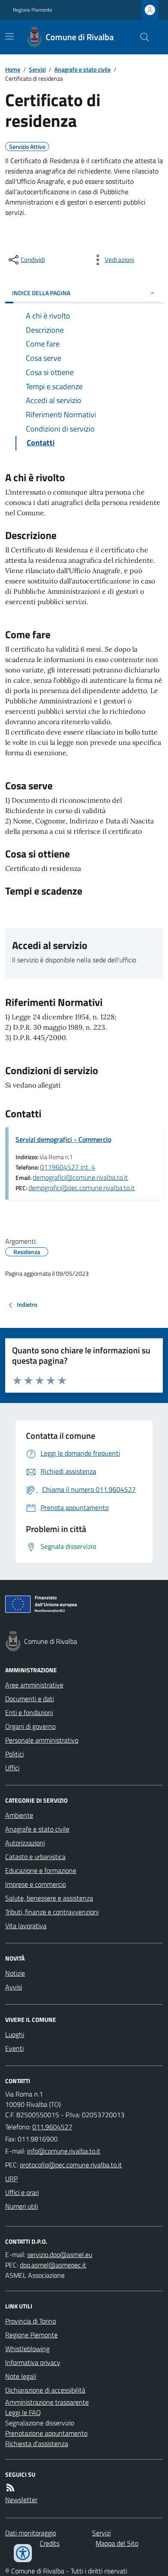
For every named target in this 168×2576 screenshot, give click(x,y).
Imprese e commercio (36, 1884)
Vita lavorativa (26, 1926)
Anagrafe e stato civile (82, 69)
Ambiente (19, 1815)
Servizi (37, 69)
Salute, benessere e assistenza (49, 1898)
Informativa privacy (33, 2362)
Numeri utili (22, 2206)
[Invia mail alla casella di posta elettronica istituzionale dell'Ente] (64, 2151)
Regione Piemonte (33, 10)
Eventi (14, 2048)
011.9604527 (52, 2127)
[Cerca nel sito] (141, 37)
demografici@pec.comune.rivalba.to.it (82, 1188)
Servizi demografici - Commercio (63, 1139)
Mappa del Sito (117, 2543)
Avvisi (14, 1987)
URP (11, 2179)
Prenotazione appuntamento (46, 2433)
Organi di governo (30, 1726)
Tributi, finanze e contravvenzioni (52, 1912)
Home (13, 69)
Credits (50, 2543)
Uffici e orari (22, 2192)
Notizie (15, 1973)
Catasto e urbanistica (35, 1857)
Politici (14, 1754)
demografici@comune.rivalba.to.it (80, 1177)
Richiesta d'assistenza (37, 2444)
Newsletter (21, 2500)
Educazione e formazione (41, 1870)
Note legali (21, 2376)
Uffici (12, 1768)
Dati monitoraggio (31, 2533)
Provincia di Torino (31, 2321)
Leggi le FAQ (23, 2412)
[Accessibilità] (23, 2553)
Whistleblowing (27, 2349)
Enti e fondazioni (29, 1712)
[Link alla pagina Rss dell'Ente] (10, 2488)
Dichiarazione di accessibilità (45, 2390)
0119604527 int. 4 (68, 1167)
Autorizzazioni (25, 1843)
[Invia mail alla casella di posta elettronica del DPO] (60, 2254)
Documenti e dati (30, 1699)
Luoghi (15, 2034)
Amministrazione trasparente (47, 2402)
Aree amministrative (34, 1685)
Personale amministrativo (42, 1740)
